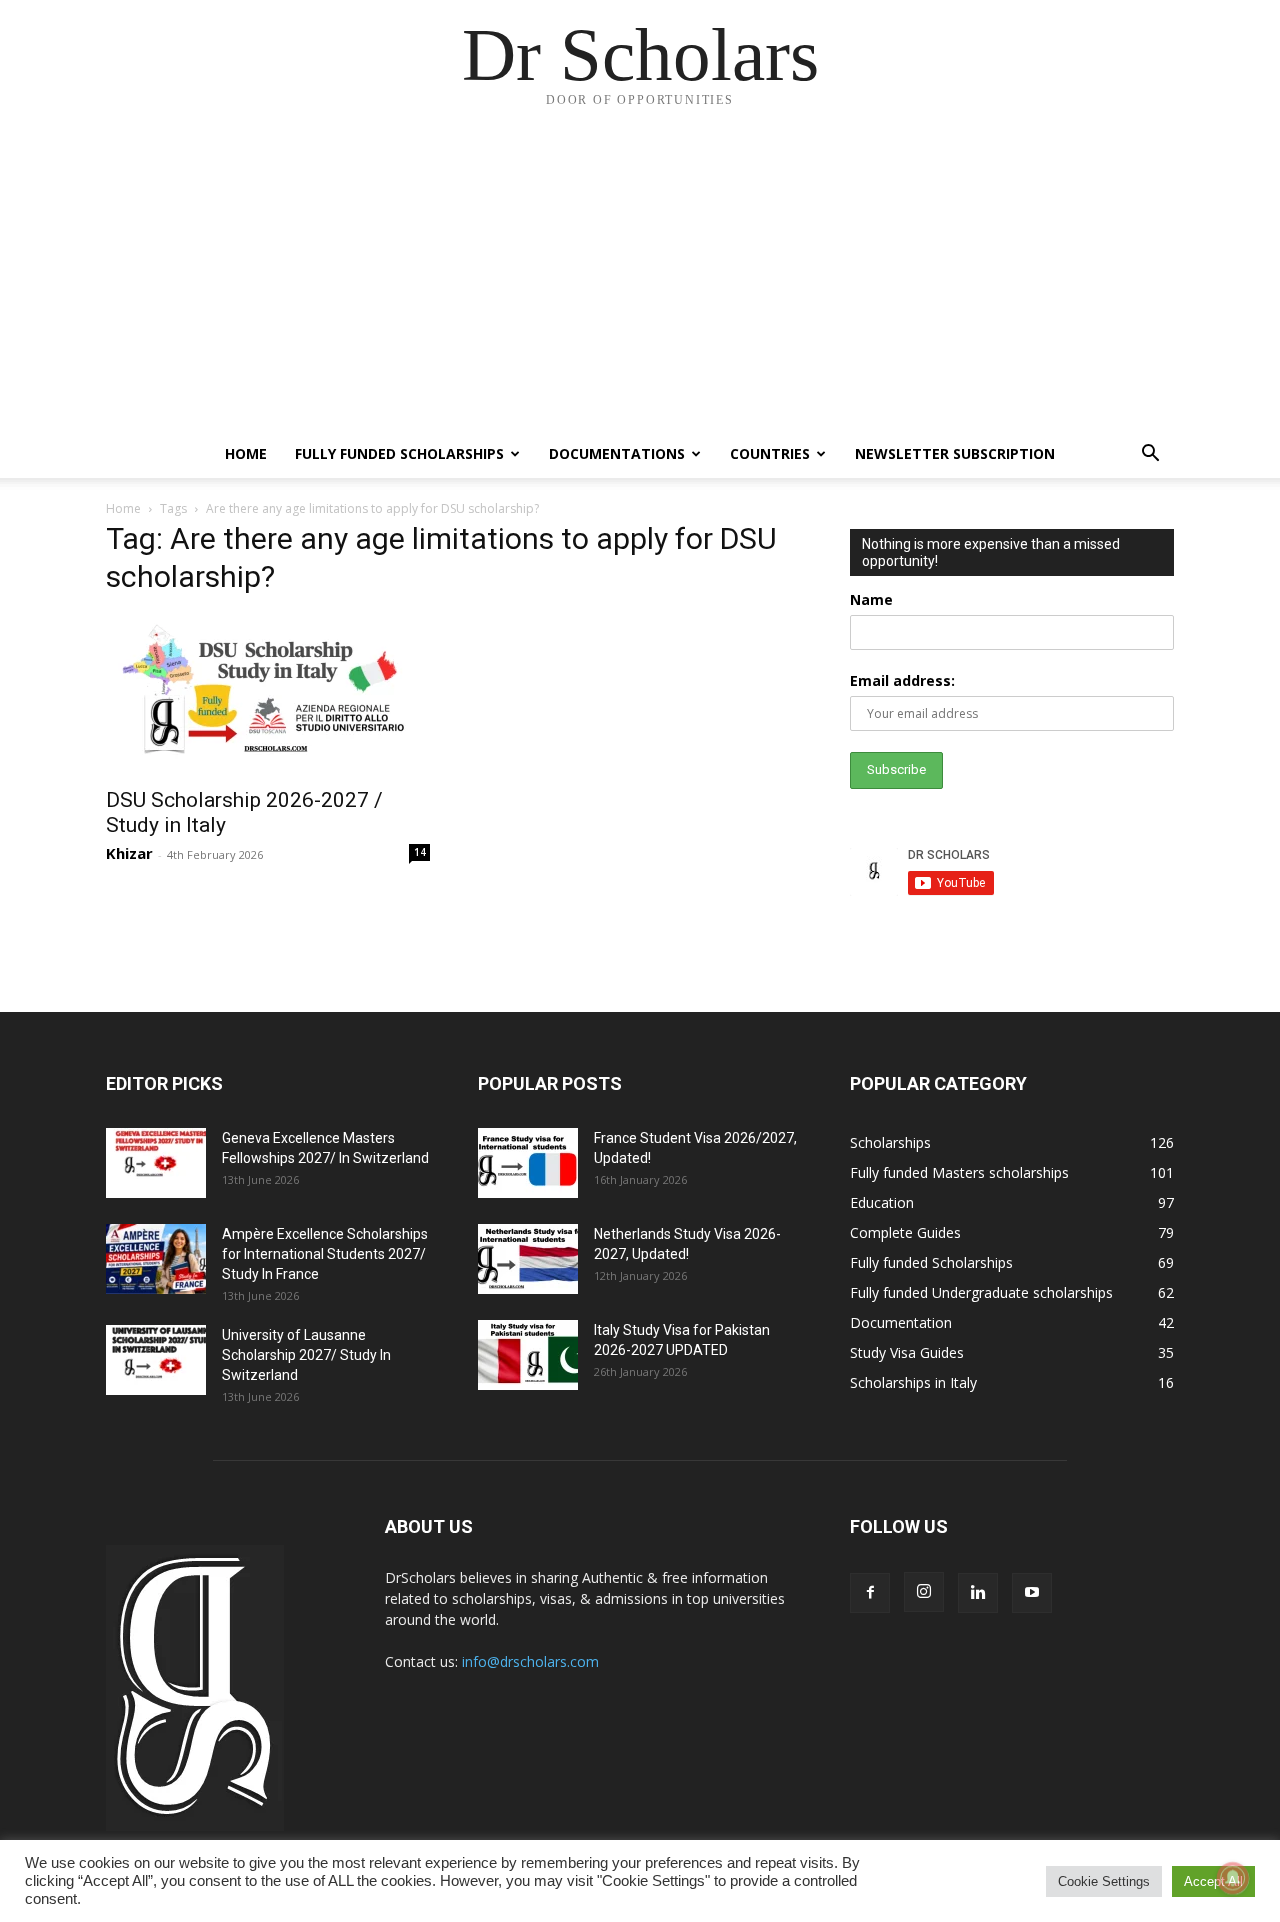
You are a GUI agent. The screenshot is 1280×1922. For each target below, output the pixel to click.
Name (871, 599)
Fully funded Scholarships (399, 453)
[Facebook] (870, 1593)
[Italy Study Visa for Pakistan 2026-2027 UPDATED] (528, 1355)
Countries (770, 453)
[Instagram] (924, 1592)
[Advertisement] (640, 280)
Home (123, 508)
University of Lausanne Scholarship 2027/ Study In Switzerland (306, 1355)
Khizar (129, 853)
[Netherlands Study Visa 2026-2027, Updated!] (528, 1259)
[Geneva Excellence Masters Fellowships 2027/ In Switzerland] (156, 1163)
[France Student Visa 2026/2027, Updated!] (528, 1163)
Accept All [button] (1213, 1881)
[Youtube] (1032, 1593)
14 (420, 852)
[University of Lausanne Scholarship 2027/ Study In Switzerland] (156, 1360)
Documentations (617, 453)
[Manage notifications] (1233, 1878)
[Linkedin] (978, 1593)
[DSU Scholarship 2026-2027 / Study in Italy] (268, 695)
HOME (246, 453)
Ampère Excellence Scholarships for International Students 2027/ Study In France (325, 1254)
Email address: (902, 680)
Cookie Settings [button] (1104, 1881)
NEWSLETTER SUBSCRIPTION (955, 453)
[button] (1150, 455)
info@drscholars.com (530, 1661)
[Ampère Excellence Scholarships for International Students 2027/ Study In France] (156, 1259)
